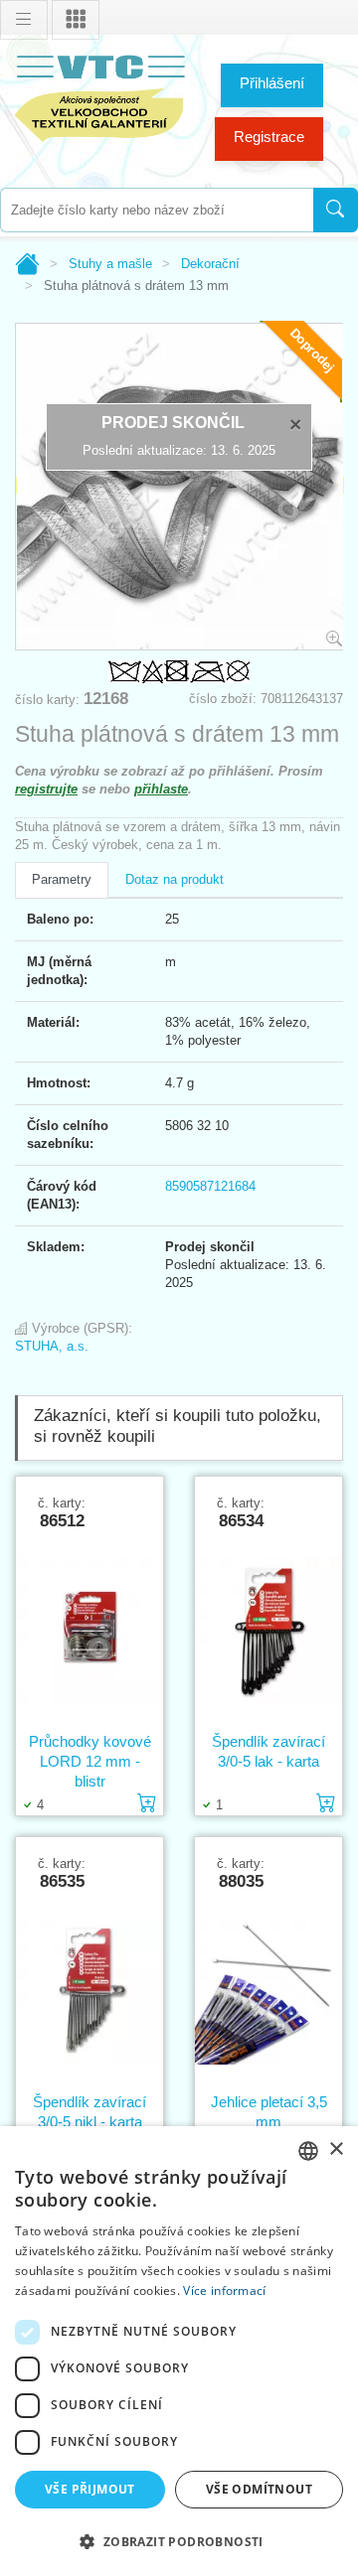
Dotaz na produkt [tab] (175, 879)
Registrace (269, 137)
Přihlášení (272, 83)
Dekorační (210, 264)
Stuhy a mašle (110, 264)
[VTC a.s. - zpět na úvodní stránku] (99, 95)
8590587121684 (210, 1186)
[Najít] (336, 210)
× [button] (336, 2149)
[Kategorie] (76, 20)
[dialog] (179, 2351)
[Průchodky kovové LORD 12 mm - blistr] (89, 1631)
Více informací (224, 2290)
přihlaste (161, 789)
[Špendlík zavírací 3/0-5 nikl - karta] (89, 1991)
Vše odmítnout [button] (259, 2489)
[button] (179, 2541)
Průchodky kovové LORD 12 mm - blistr (90, 1761)
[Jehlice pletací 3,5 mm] (268, 1991)
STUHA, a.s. (52, 1346)
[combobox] (157, 210)
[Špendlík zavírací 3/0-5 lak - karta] (268, 1631)
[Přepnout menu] (24, 20)
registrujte (46, 789)
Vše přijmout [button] (90, 2489)
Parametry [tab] (62, 879)
